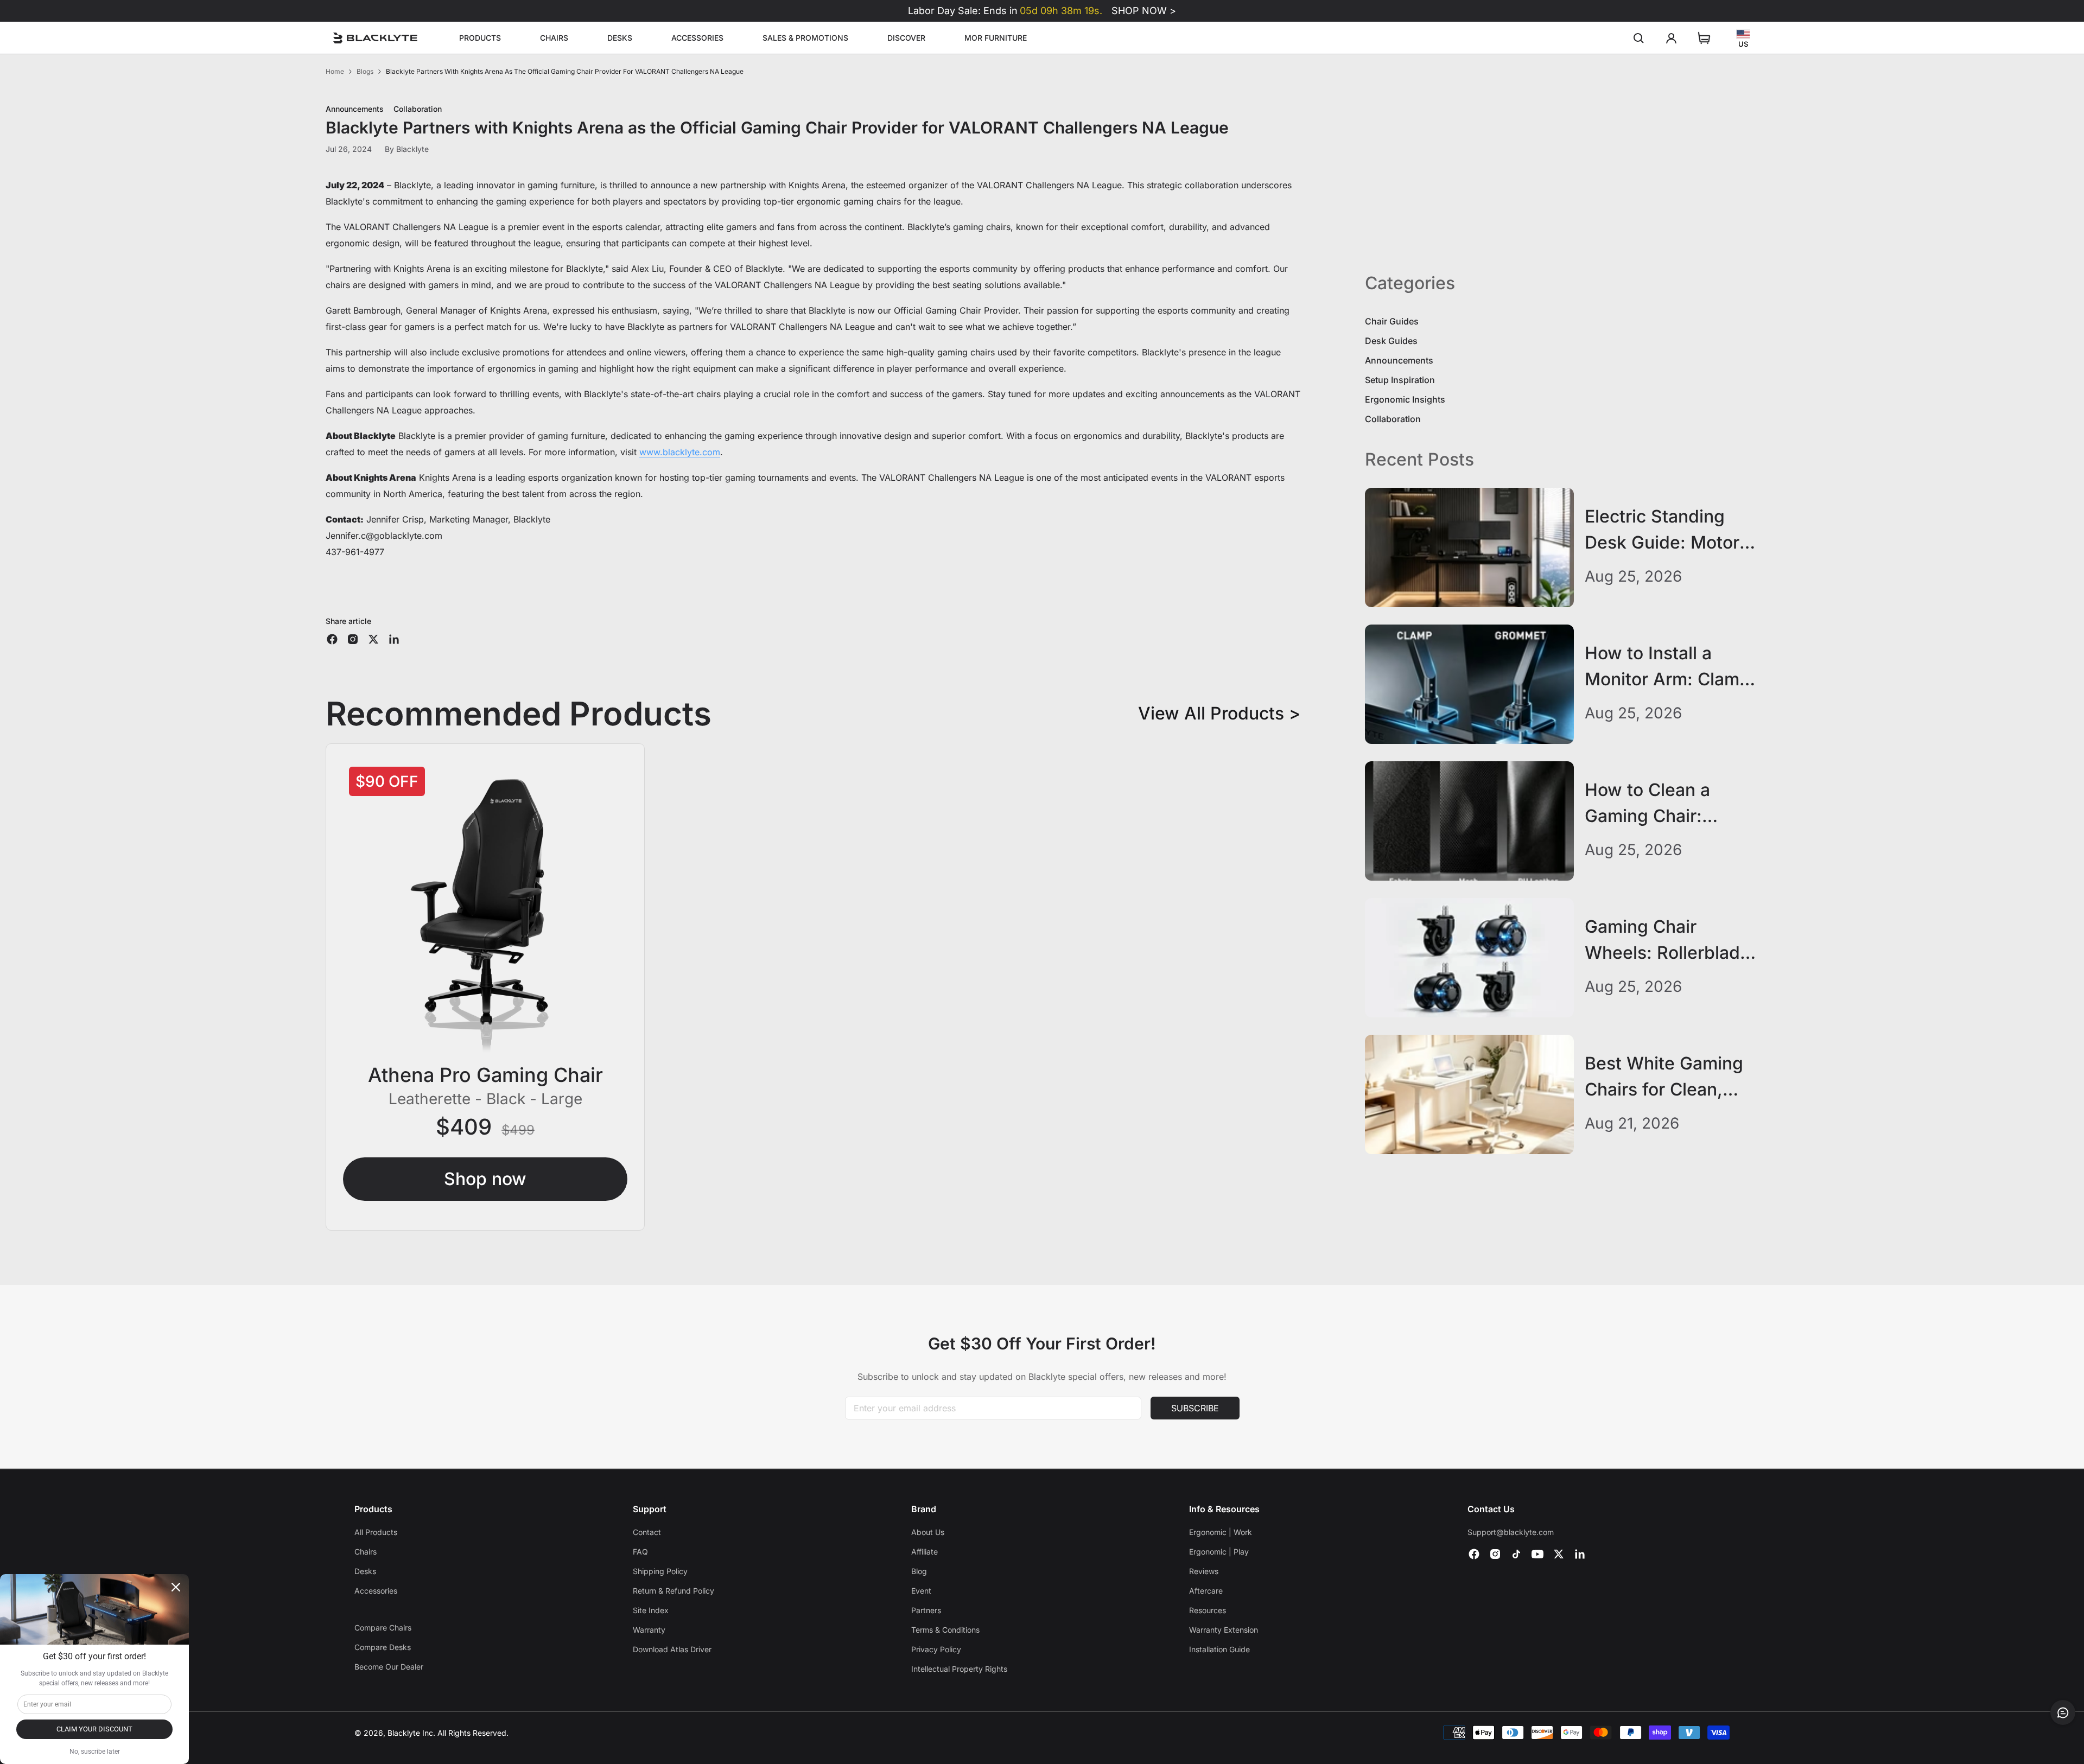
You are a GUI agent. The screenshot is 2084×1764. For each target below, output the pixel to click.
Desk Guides (1391, 341)
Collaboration (1393, 419)
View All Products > (1219, 713)
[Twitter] (1559, 1554)
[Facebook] (1474, 1554)
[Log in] (1672, 38)
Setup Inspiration (1400, 380)
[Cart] (1704, 38)
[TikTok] (1516, 1554)
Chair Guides (1392, 321)
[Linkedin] (1580, 1554)
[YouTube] (1537, 1554)
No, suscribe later (95, 1752)
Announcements (1399, 360)
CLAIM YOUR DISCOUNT (94, 1729)
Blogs (365, 71)
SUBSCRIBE (1195, 1408)
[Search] (1639, 38)
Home (335, 71)
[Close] (176, 1587)
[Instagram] (1495, 1554)
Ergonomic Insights (1405, 399)
